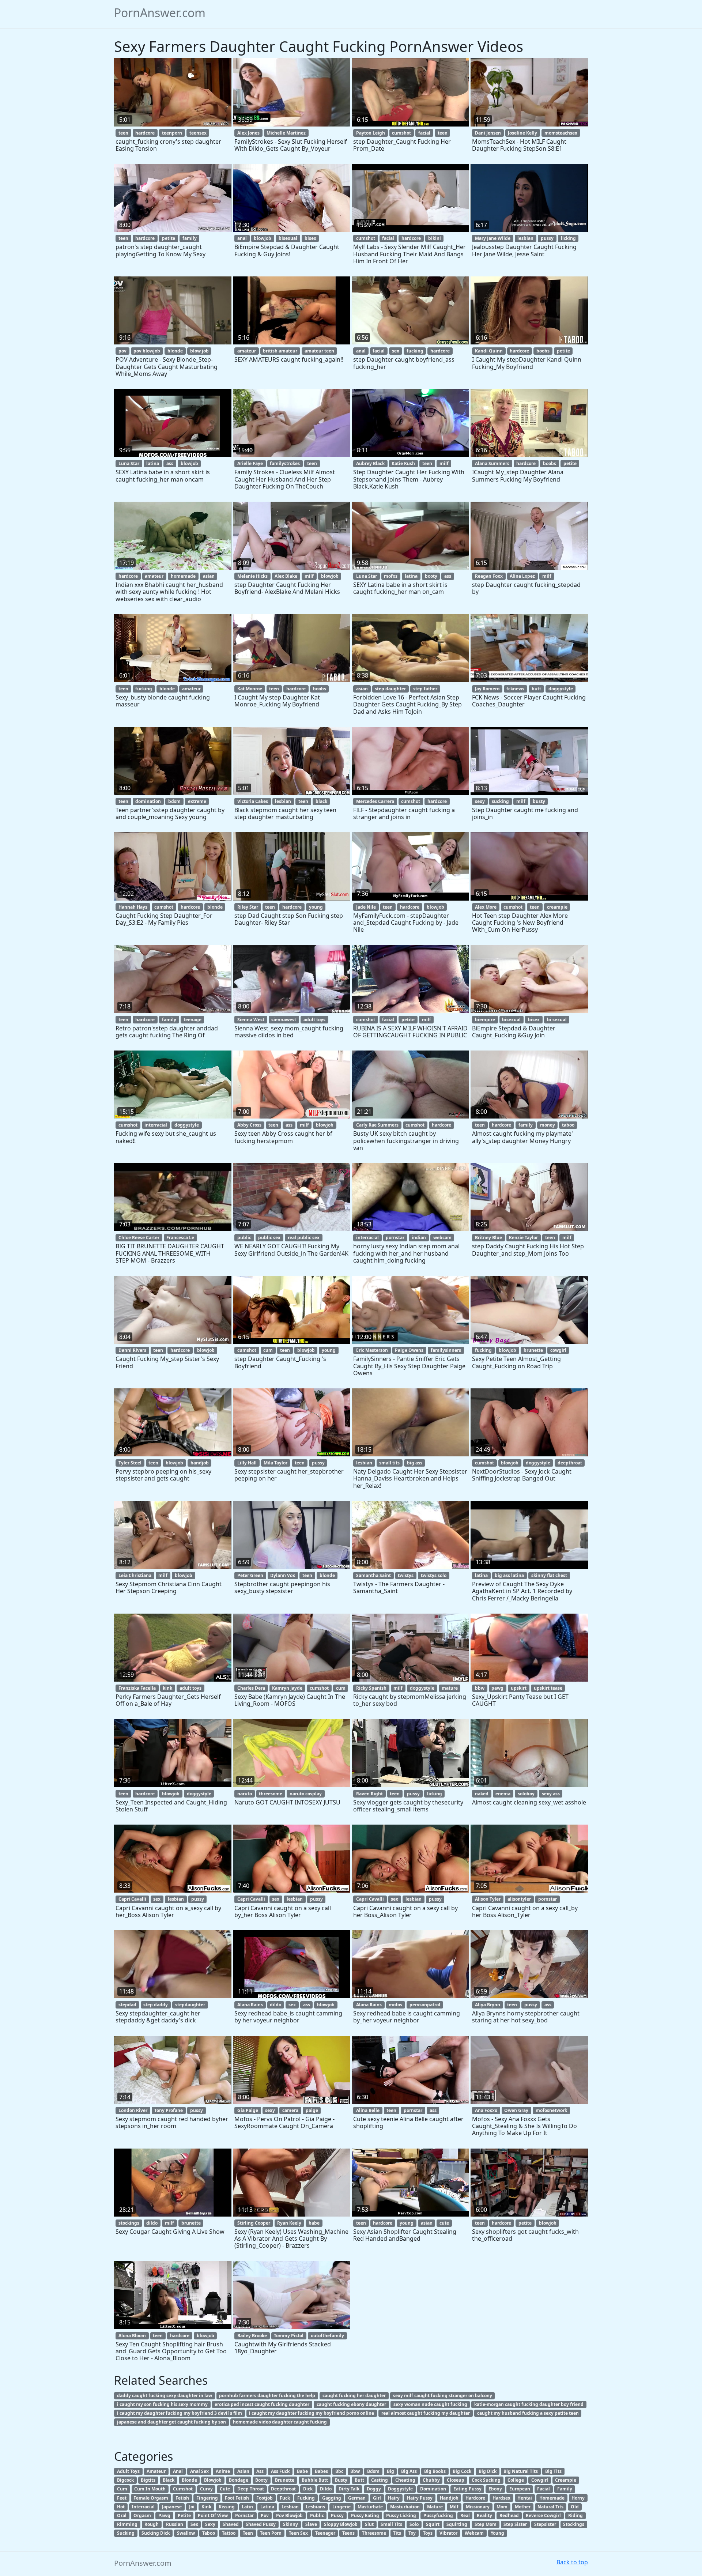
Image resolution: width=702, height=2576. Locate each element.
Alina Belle (368, 2110)
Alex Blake (286, 576)
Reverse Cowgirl (543, 2515)
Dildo (326, 2489)
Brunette (285, 2480)
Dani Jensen (488, 133)
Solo (414, 2524)
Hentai (525, 2498)
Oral (122, 2515)
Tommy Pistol (289, 2336)
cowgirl (558, 1350)
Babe (302, 2471)
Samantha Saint (373, 1575)
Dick (308, 2489)
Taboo (209, 2533)
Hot (121, 2507)
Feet (122, 2498)
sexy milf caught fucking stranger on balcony (443, 2396)
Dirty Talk (349, 2489)
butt (536, 689)
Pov (265, 2515)
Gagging (332, 2498)
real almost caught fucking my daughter (426, 2413)
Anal (178, 2471)
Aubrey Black (370, 463)
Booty (261, 2480)
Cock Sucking (486, 2480)
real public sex (304, 1238)
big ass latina (509, 1575)
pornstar (395, 1238)
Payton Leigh (371, 133)
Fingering (207, 2498)
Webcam (474, 2533)
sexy (480, 801)
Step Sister (515, 2524)
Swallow (186, 2533)
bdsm (174, 801)
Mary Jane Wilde (493, 238)
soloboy (526, 1794)
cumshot (401, 133)
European (520, 2489)
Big (390, 2471)
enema (503, 1794)
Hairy (394, 2498)
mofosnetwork (551, 2110)
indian (419, 1238)
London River (133, 2110)
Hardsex (501, 2498)
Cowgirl (540, 2480)
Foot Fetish (237, 2498)
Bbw (355, 2471)
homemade (183, 576)
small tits (389, 1463)
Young (497, 2533)
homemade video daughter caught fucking (280, 2422)
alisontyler (519, 1899)
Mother (523, 2507)
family (190, 238)
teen (123, 133)
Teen (248, 2533)
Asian (243, 2471)
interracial (156, 1125)
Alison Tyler (488, 1899)
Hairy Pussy (420, 2498)
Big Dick (488, 2471)
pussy (547, 238)
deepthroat (570, 1463)
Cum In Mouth (150, 2489)
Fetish (182, 2498)
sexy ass (551, 1794)
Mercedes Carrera (375, 801)
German (357, 2498)
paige (312, 2110)
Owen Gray (516, 2110)
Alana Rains (250, 2005)
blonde (175, 351)
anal (242, 238)
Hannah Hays (133, 907)
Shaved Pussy (261, 2524)
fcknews (515, 689)
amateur (247, 351)
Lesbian (290, 2507)
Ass (260, 2471)
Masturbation (405, 2507)
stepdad (127, 2005)
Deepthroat (283, 2489)
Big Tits (553, 2471)
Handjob (449, 2498)
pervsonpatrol (425, 2005)
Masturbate (370, 2507)
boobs (543, 351)
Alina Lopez (522, 576)
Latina (267, 2507)
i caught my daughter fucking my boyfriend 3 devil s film (180, 2413)
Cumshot (183, 2489)
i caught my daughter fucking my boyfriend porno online (312, 2413)
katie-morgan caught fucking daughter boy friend (529, 2404)
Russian (175, 2524)
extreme (197, 801)
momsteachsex (561, 133)
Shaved (231, 2524)
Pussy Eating (365, 2515)
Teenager (325, 2533)
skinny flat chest (549, 1575)
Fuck (285, 2498)
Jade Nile (366, 907)
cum (268, 1350)
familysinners (446, 1350)
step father (425, 689)
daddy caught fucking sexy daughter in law (165, 2396)
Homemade (552, 2498)
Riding (575, 2515)
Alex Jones (248, 133)
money (548, 1125)
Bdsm (373, 2471)
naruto (245, 1794)
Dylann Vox (283, 1575)
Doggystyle (400, 2489)
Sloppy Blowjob (341, 2524)
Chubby (431, 2480)
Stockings (574, 2524)
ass (170, 463)
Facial (544, 2489)
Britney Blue (488, 1238)
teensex (198, 133)
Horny (578, 2498)
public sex (269, 1238)
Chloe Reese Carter (139, 1238)
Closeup (456, 2480)
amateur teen (319, 351)
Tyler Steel (130, 1463)
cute (444, 2223)
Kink (206, 2507)
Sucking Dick (156, 2533)
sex (396, 351)
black (321, 801)
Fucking (306, 2498)
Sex (194, 2524)
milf (444, 463)
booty (431, 576)
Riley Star (248, 907)
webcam (442, 1238)
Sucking (126, 2533)
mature (450, 1688)
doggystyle (561, 689)
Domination (433, 2489)
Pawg (164, 2515)
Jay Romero (487, 689)
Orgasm (142, 2515)
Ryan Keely (289, 2223)
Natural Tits (550, 2507)
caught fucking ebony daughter (351, 2404)
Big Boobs (435, 2471)
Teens (348, 2533)
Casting (380, 2480)
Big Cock (462, 2471)
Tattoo (229, 2533)
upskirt (519, 1688)
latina (153, 463)
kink (167, 1688)
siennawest (284, 1020)
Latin (247, 2507)
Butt (359, 2480)
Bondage (239, 2480)
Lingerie (341, 2507)
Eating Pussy (467, 2489)
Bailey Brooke (252, 2336)
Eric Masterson (372, 1350)
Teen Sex (298, 2533)
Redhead (509, 2515)
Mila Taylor (275, 1463)
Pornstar (244, 2515)
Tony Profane (169, 2110)
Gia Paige (248, 2110)
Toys (428, 2533)
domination (148, 801)
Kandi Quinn (489, 351)
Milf (454, 2507)
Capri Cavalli (132, 1899)
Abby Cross (249, 1125)
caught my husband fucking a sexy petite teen (528, 2413)
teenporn (172, 133)
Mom (502, 2507)
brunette (533, 1350)
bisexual (288, 238)
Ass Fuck (280, 2471)
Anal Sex (199, 2471)
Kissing (227, 2507)
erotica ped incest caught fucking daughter (262, 2404)
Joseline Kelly (522, 133)
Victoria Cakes (253, 801)
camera (290, 2110)
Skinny (290, 2524)
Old (575, 2507)
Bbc (339, 2471)
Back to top (572, 2562)
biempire (485, 1020)
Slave (311, 2524)
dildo (275, 2005)
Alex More (486, 907)
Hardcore (475, 2498)
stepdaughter (190, 2005)
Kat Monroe (250, 689)
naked (482, 1794)
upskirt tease (548, 1688)
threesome (271, 1794)
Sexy (210, 2524)
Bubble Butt (315, 2480)
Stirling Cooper (254, 2223)
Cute (225, 2489)
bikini (435, 238)
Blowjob (213, 2480)
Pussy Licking (401, 2515)
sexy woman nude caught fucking (430, 2404)
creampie (557, 907)
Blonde (189, 2480)
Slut (369, 2524)
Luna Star (129, 463)
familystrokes (285, 463)
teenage (193, 1020)
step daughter (390, 689)
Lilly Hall (247, 1463)
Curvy (206, 2489)
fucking (415, 351)
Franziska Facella (137, 1688)
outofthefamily (327, 2336)
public (244, 1238)
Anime (223, 2471)
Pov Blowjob (289, 2515)
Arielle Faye (250, 463)
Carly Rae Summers (377, 1125)
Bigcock (125, 2480)
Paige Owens (409, 1350)
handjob (200, 1463)
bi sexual (557, 1020)
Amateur (156, 2471)
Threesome (374, 2533)
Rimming (127, 2524)
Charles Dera (251, 1688)
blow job (199, 351)
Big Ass (409, 2471)
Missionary (478, 2507)
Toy (412, 2533)
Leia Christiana (135, 1575)
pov (122, 351)
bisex (310, 238)
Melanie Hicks (252, 576)
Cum (122, 2489)
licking (568, 238)
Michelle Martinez (286, 133)
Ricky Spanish (371, 1688)
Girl (377, 2498)
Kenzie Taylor (523, 1238)
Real (465, 2515)
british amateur (280, 351)
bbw (480, 1688)
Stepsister (545, 2524)
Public (317, 2515)
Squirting (457, 2524)
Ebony (495, 2489)
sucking (500, 801)
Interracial (143, 2507)
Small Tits (391, 2524)
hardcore (145, 133)
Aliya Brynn (488, 2005)
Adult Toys (128, 2471)
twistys (406, 1575)
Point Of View (213, 2515)
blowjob (263, 238)
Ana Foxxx (486, 2110)
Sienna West (251, 1020)
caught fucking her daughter (354, 2396)
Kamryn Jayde (287, 1688)
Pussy (337, 2515)
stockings (129, 2223)
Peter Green (250, 1575)
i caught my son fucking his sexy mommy (162, 2404)
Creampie (566, 2480)
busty (539, 801)
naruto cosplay (306, 1794)
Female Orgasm (151, 2498)
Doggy (374, 2489)
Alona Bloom (132, 2336)
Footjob (265, 2498)
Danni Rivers (132, 1350)
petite (169, 238)
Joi (192, 2507)
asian (209, 576)
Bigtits (148, 2480)
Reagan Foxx (489, 576)
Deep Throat (251, 2489)
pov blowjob (147, 351)
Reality (484, 2515)
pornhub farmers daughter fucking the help (267, 2396)
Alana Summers (492, 463)
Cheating (405, 2480)
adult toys (314, 1020)
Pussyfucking (438, 2515)
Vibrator (448, 2533)
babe (314, 2223)
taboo (568, 1125)
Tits (397, 2533)
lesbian (525, 238)
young (316, 907)
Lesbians (315, 2507)
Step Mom (486, 2524)
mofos (391, 576)
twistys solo (434, 1575)
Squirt (433, 2524)
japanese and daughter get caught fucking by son (171, 2422)
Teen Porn (271, 2533)
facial (424, 133)
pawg (497, 1688)
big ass (415, 1463)
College (516, 2480)
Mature (435, 2507)
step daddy (156, 2005)
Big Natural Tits (521, 2471)
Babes (321, 2471)
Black (169, 2480)
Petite (184, 2515)
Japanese (172, 2507)
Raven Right (369, 1794)
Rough (152, 2524)
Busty (341, 2480)
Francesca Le (180, 1238)
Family (565, 2489)
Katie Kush (403, 463)
